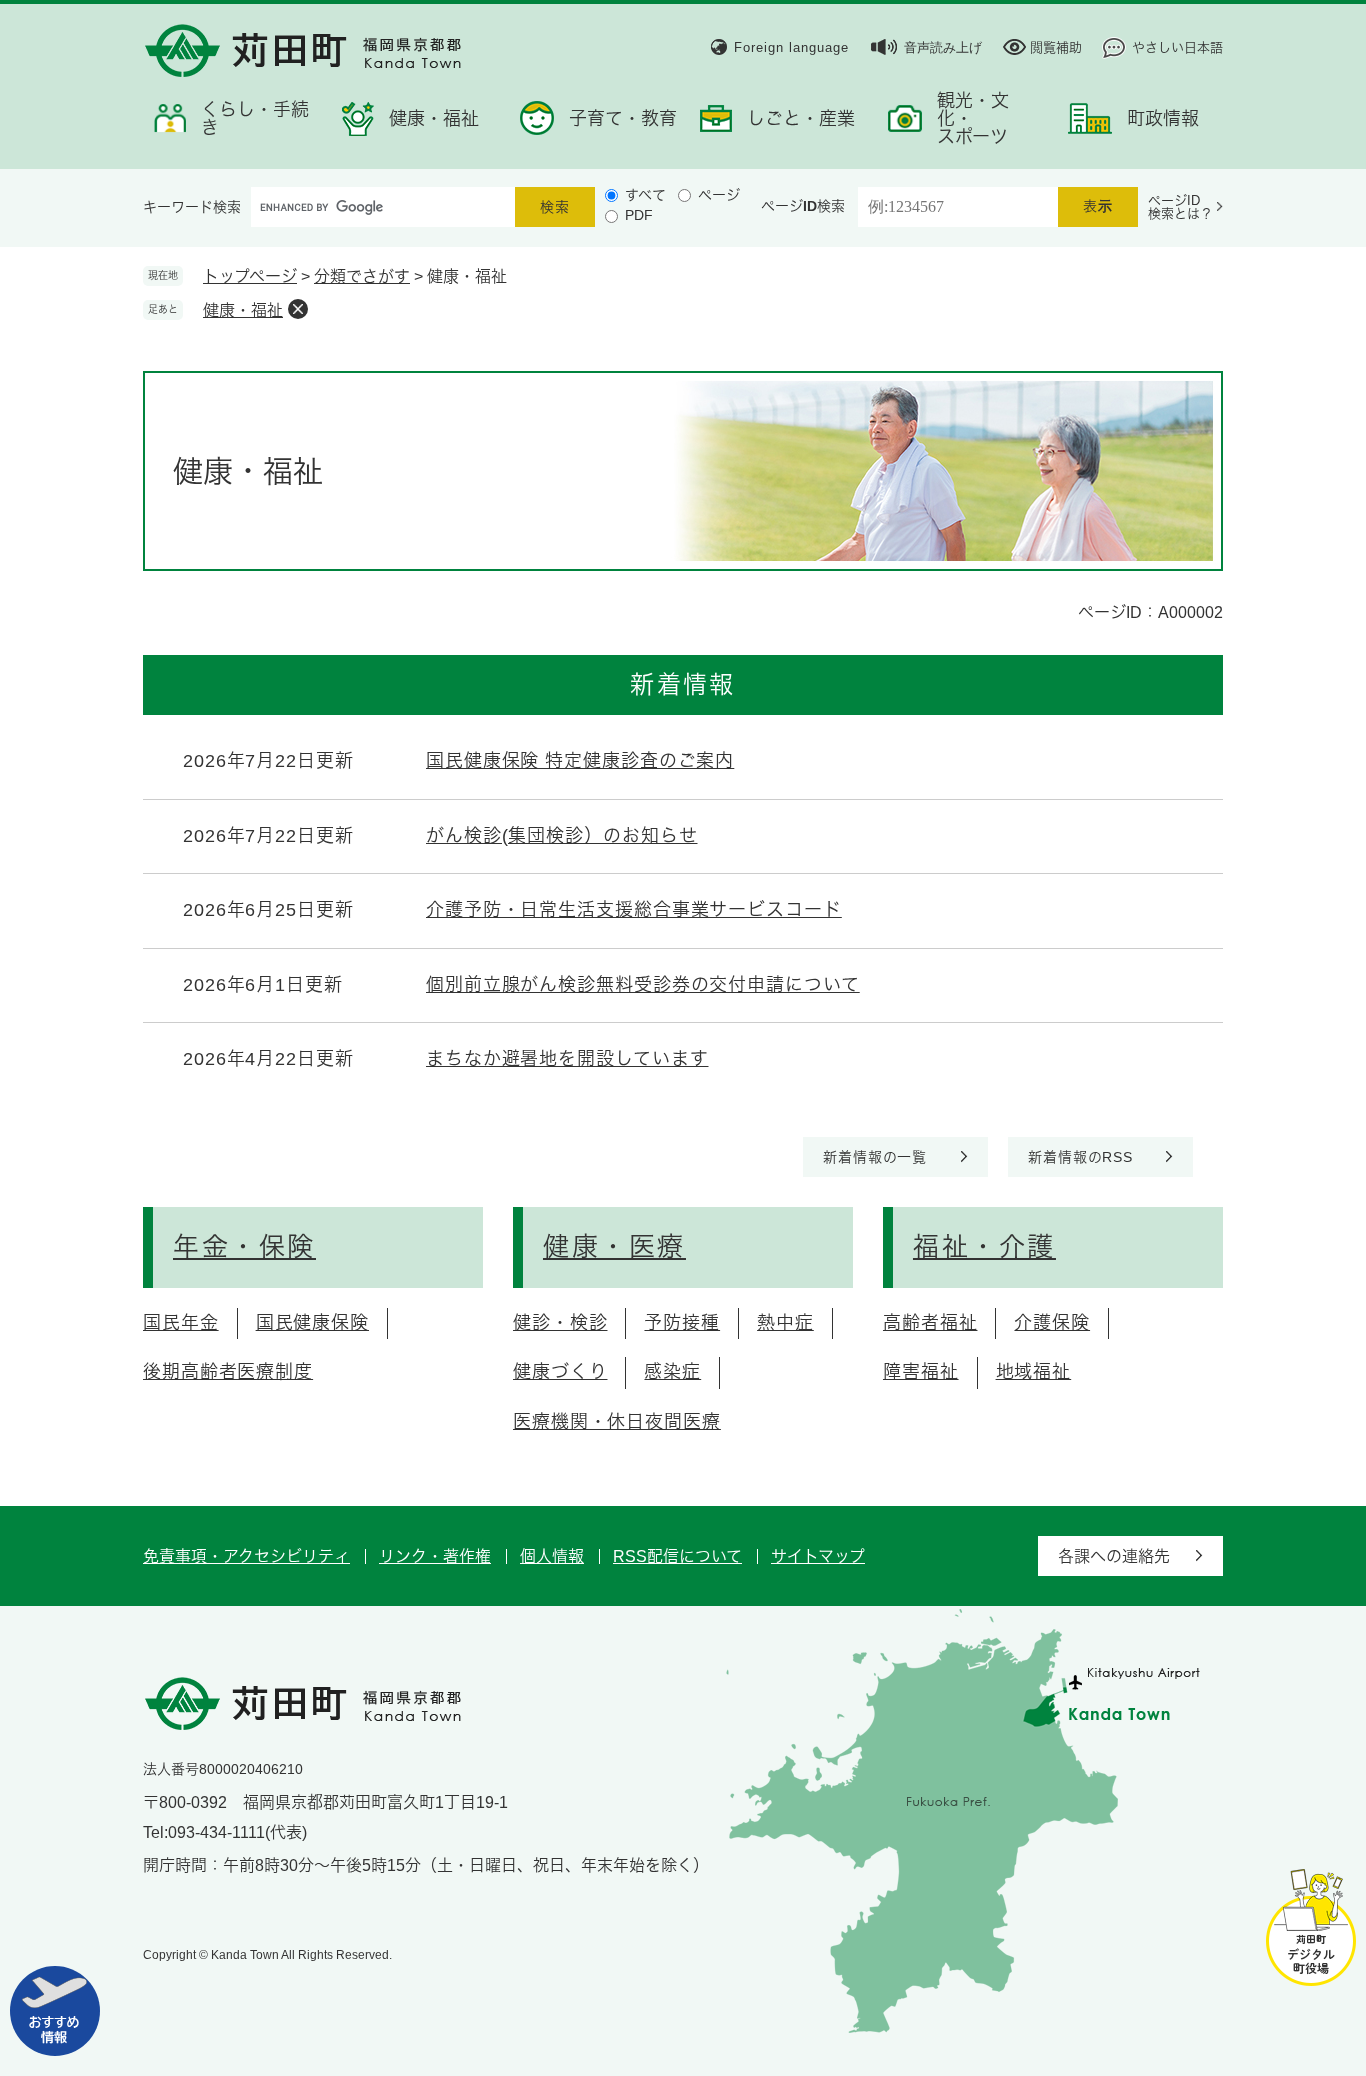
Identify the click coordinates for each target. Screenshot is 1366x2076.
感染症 (672, 1372)
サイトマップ (818, 1556)
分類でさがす (362, 276)
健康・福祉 (434, 119)
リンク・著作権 (435, 1556)
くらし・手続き (255, 119)
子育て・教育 (623, 119)
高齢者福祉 (930, 1323)
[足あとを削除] (298, 309)
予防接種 (682, 1323)
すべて (645, 195)
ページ (719, 195)
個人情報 (552, 1556)
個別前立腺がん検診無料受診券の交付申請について (643, 985)
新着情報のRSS (1080, 1157)
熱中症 (785, 1323)
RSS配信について (677, 1556)
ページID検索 (803, 206)
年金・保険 (244, 1247)
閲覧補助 (1056, 47)
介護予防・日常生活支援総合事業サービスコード (634, 910)
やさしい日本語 (1177, 47)
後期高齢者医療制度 (228, 1372)
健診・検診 (560, 1323)
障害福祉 (921, 1372)
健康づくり (560, 1372)
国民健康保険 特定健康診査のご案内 (580, 761)
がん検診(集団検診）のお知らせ (562, 836)
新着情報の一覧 (875, 1157)
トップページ (250, 276)
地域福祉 (1034, 1372)
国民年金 (181, 1323)
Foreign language (791, 47)
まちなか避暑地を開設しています (567, 1059)
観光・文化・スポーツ (973, 119)
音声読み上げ (943, 47)
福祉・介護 (984, 1247)
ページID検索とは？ (1180, 207)
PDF (639, 215)
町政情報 (1163, 119)
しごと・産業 (801, 119)
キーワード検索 (192, 207)
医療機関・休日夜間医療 (617, 1422)
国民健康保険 (312, 1323)
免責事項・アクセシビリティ (246, 1556)
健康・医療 (614, 1247)
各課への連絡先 (1114, 1556)
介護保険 (1052, 1323)
